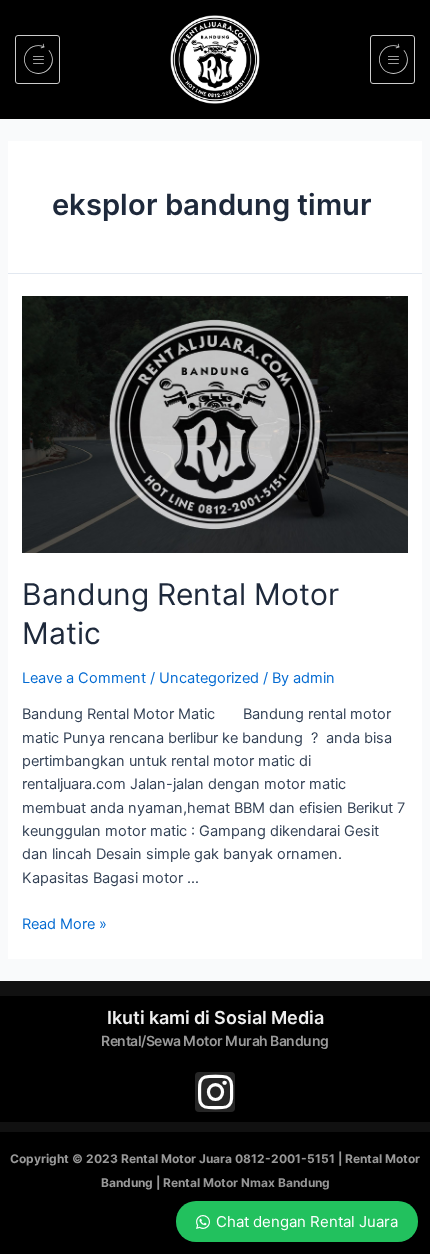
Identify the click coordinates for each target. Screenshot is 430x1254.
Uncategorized (209, 678)
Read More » (64, 924)
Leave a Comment (84, 678)
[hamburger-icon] (37, 59)
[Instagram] (215, 1092)
